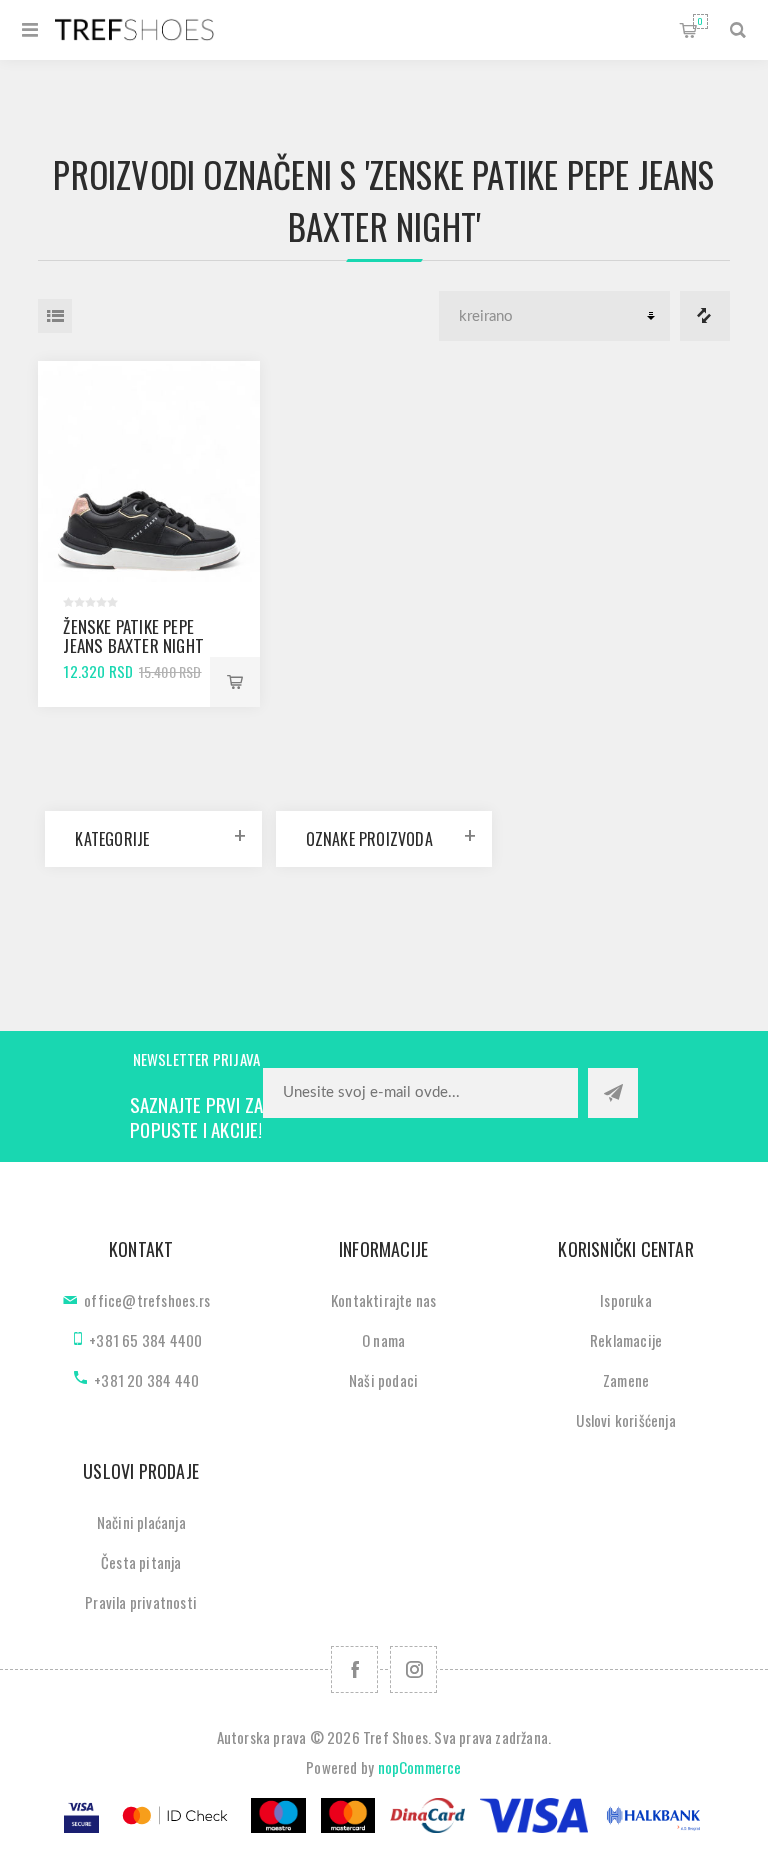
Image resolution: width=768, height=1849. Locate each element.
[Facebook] (354, 1669)
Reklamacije (626, 1340)
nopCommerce (420, 1767)
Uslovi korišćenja (625, 1420)
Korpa (700, 21)
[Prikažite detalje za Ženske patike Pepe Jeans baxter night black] (148, 471)
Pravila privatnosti (141, 1602)
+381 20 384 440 (146, 1380)
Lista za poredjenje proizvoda (705, 316)
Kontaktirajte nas (383, 1300)
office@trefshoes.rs (147, 1300)
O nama (383, 1340)
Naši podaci (383, 1380)
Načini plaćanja (141, 1522)
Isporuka (626, 1300)
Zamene (626, 1380)
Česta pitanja (141, 1562)
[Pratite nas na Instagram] (413, 1669)
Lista (55, 316)
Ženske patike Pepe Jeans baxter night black (133, 645)
